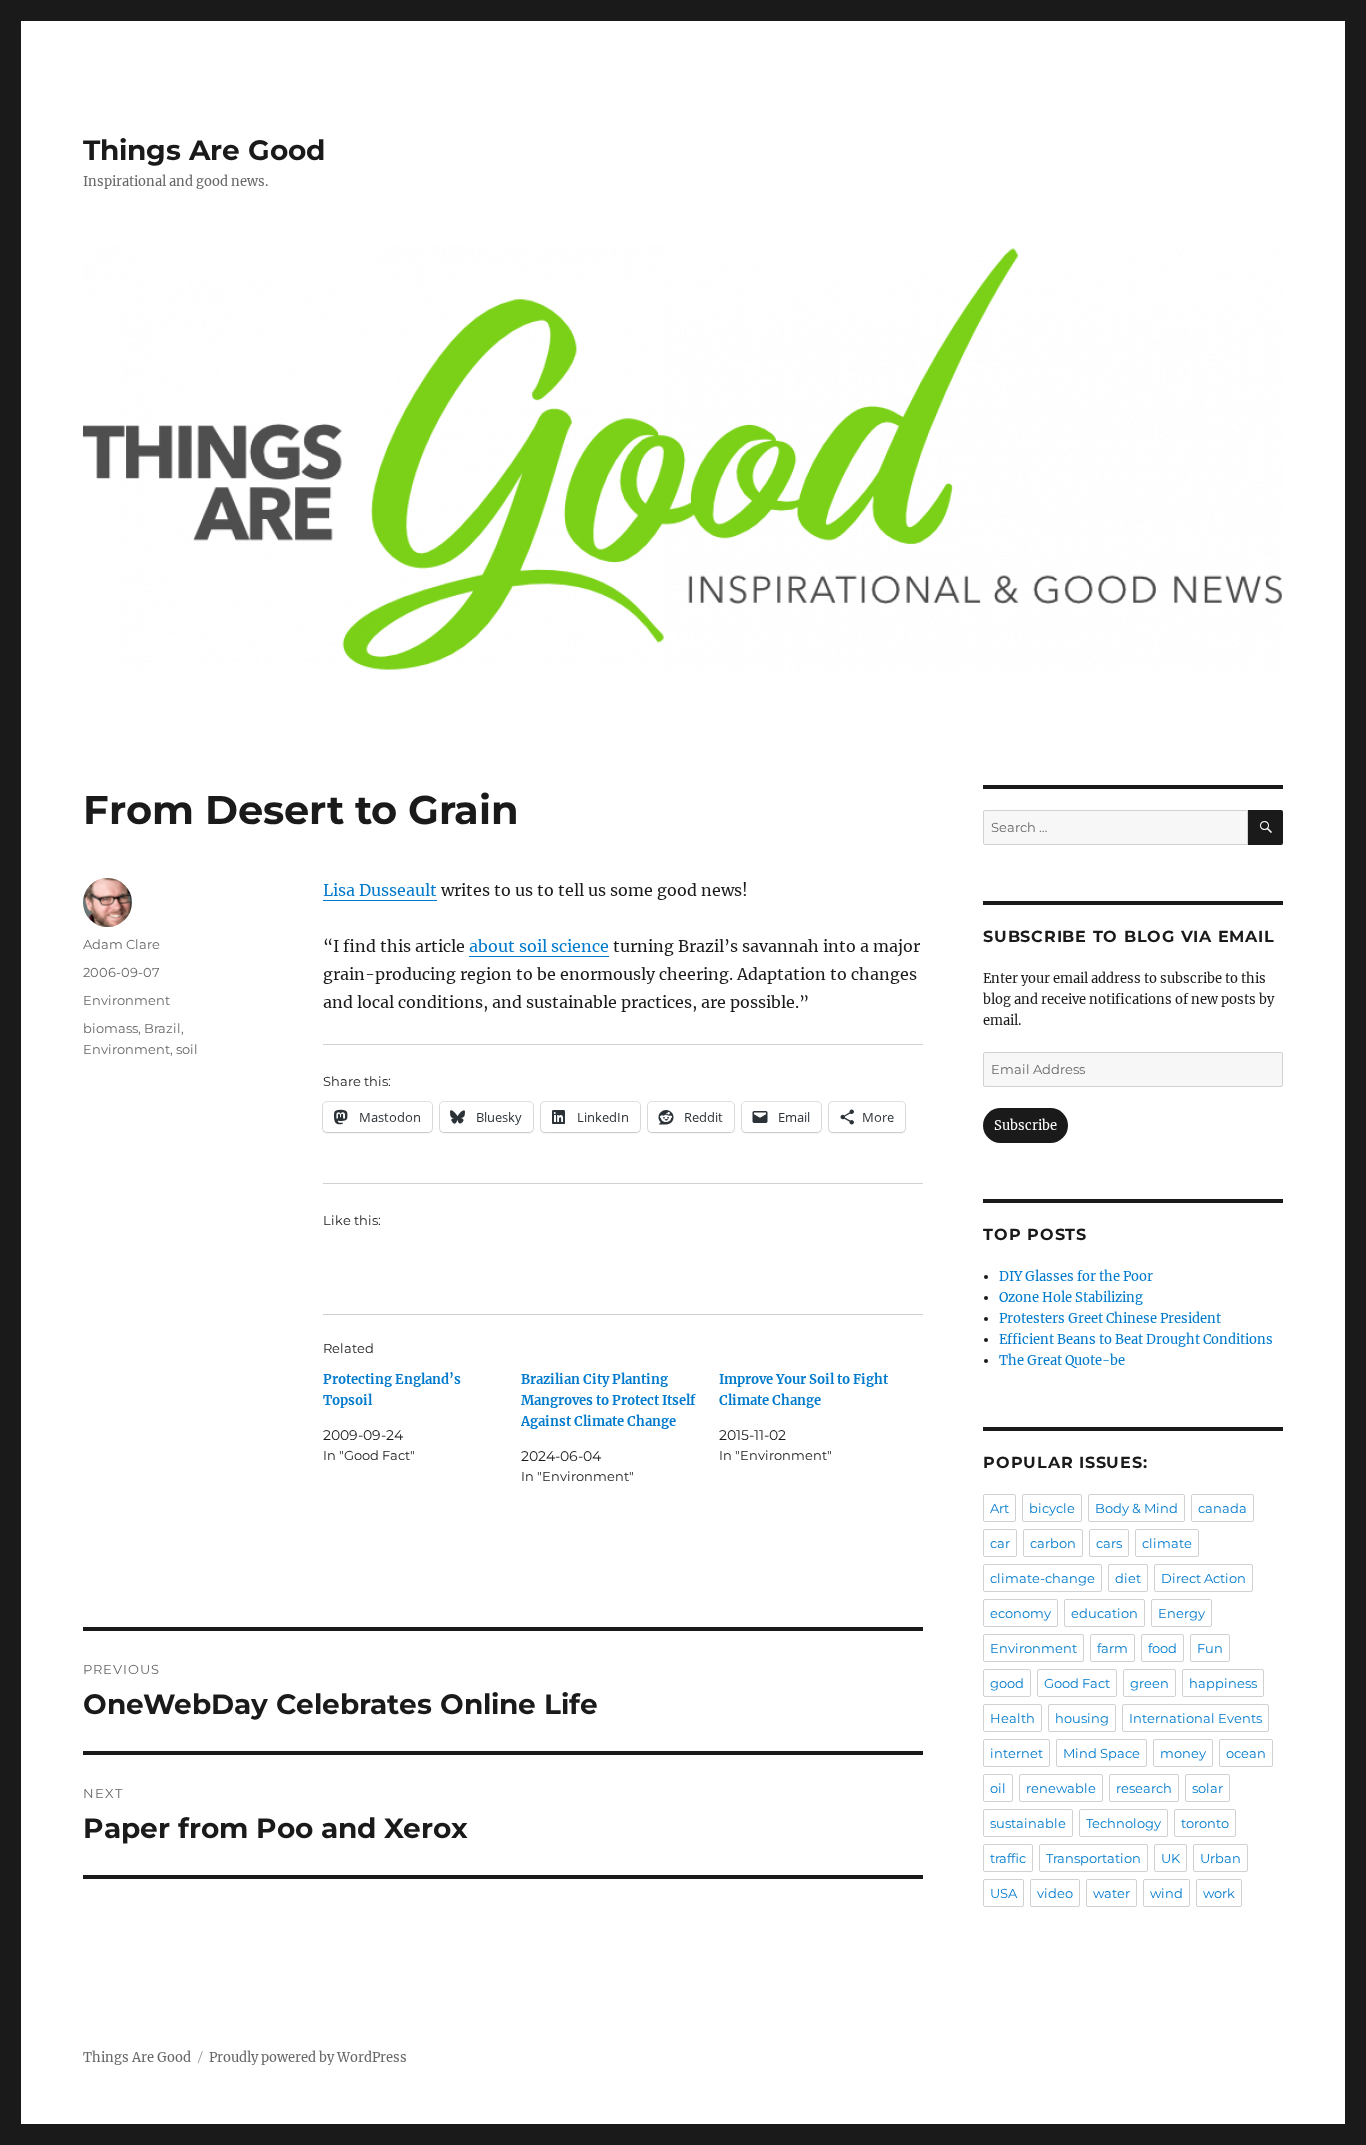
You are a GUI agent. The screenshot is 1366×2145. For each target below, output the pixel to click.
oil (998, 1788)
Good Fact (1077, 1683)
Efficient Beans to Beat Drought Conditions (1136, 1339)
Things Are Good (204, 150)
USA (1003, 1893)
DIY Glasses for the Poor (1076, 1276)
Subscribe (1025, 1125)
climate (1167, 1543)
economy (1020, 1613)
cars (1109, 1543)
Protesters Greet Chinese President (1110, 1318)
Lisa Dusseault (380, 890)
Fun (1210, 1648)
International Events (1195, 1718)
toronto (1205, 1823)
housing (1082, 1718)
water (1111, 1893)
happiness (1223, 1683)
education (1104, 1613)
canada (1222, 1508)
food (1162, 1648)
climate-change (1042, 1578)
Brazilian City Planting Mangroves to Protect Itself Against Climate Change (608, 1400)
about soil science (539, 946)
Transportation (1093, 1858)
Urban (1220, 1858)
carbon (1053, 1543)
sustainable (1028, 1823)
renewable (1061, 1788)
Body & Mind (1136, 1508)
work (1219, 1893)
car (1000, 1543)
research (1144, 1788)
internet (1016, 1753)
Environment (126, 1000)
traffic (1008, 1858)
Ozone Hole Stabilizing (1071, 1297)
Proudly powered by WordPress (308, 2057)
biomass (110, 1028)
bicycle (1052, 1508)
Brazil (162, 1028)
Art (999, 1508)
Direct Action (1203, 1578)
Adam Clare (121, 944)
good (1007, 1683)
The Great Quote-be (1062, 1360)
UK (1170, 1858)
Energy (1181, 1613)
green (1149, 1683)
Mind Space (1101, 1753)
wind (1166, 1893)
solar (1207, 1788)
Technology (1123, 1823)
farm (1112, 1648)
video (1055, 1893)
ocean (1246, 1753)
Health (1012, 1718)
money (1183, 1753)
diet (1128, 1578)
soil (187, 1049)
